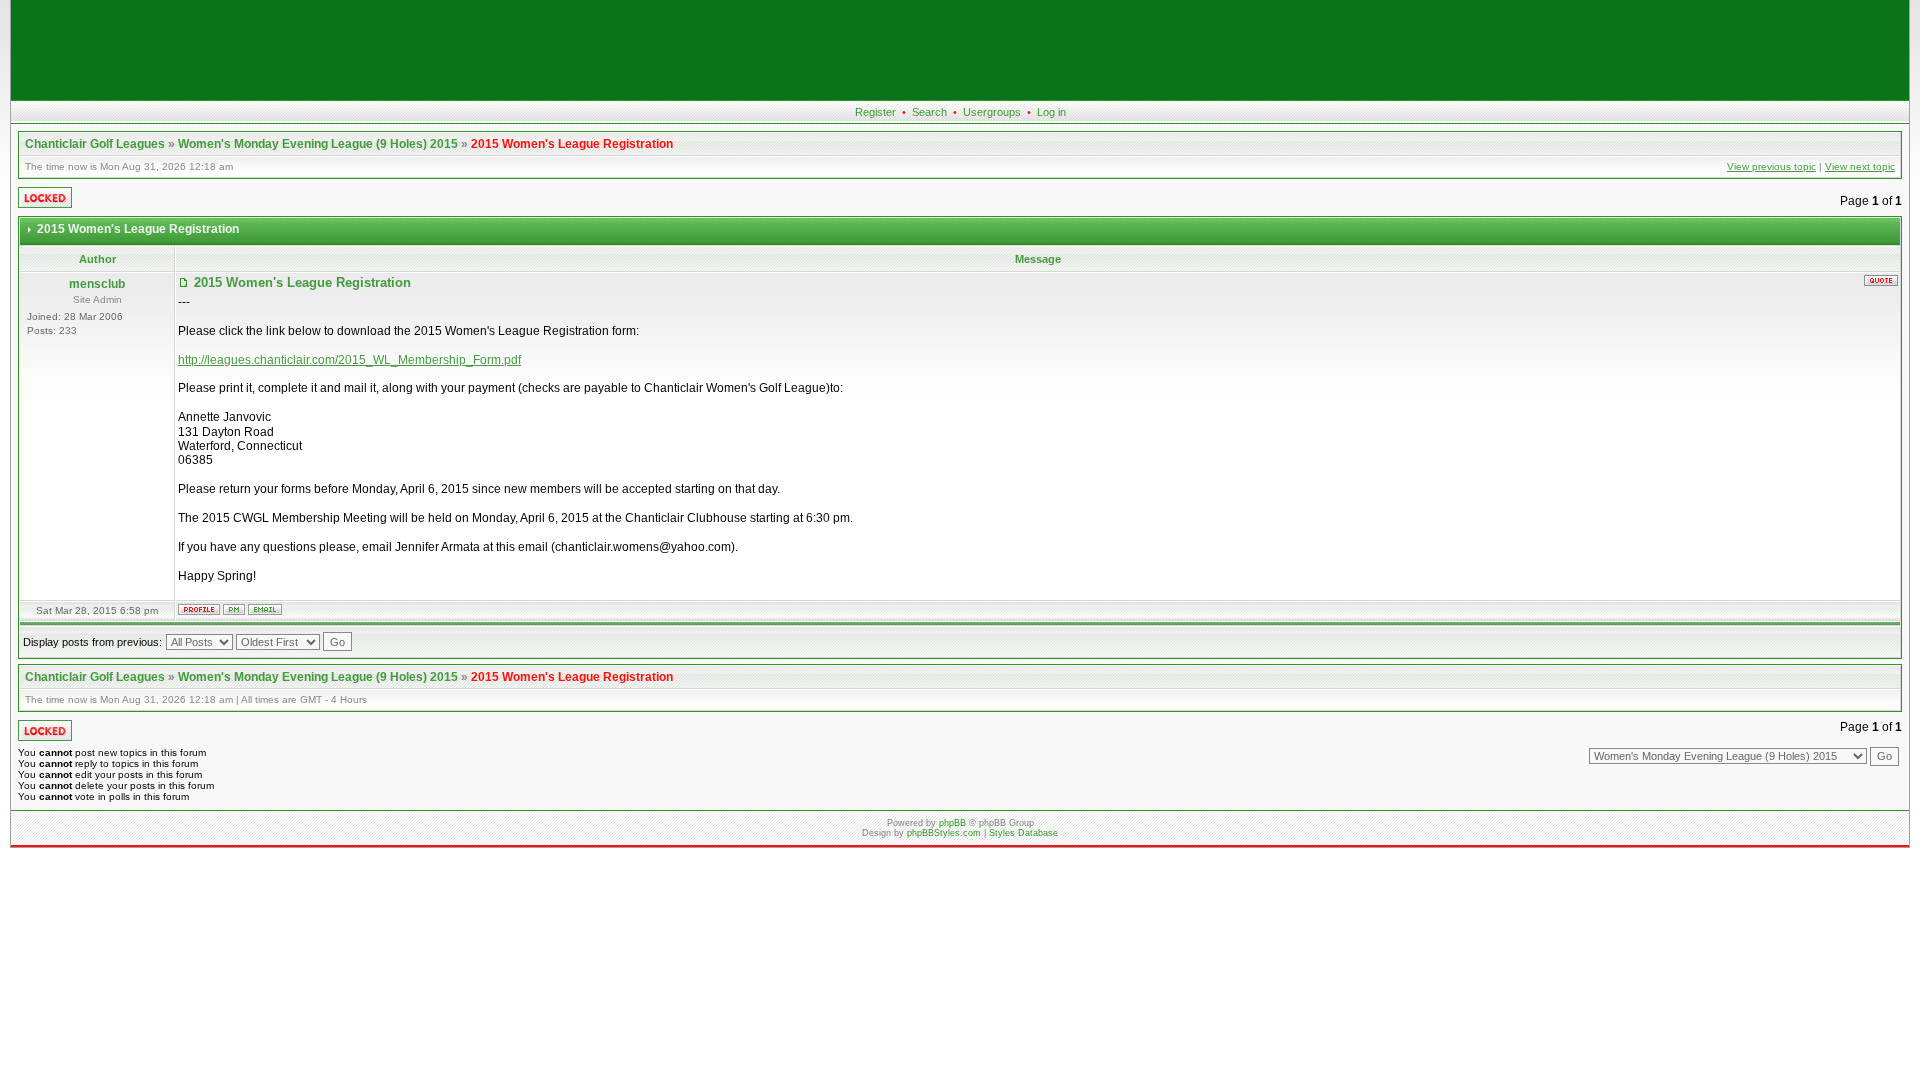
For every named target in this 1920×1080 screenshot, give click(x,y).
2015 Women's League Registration (572, 144)
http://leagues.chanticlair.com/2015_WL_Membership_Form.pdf (349, 360)
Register (875, 112)
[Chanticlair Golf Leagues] (960, 96)
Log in (1051, 112)
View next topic (1860, 166)
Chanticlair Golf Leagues (95, 144)
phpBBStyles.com (944, 833)
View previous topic (1771, 166)
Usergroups (992, 112)
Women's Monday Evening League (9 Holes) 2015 (318, 144)
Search (929, 112)
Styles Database (1023, 833)
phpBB (952, 823)
